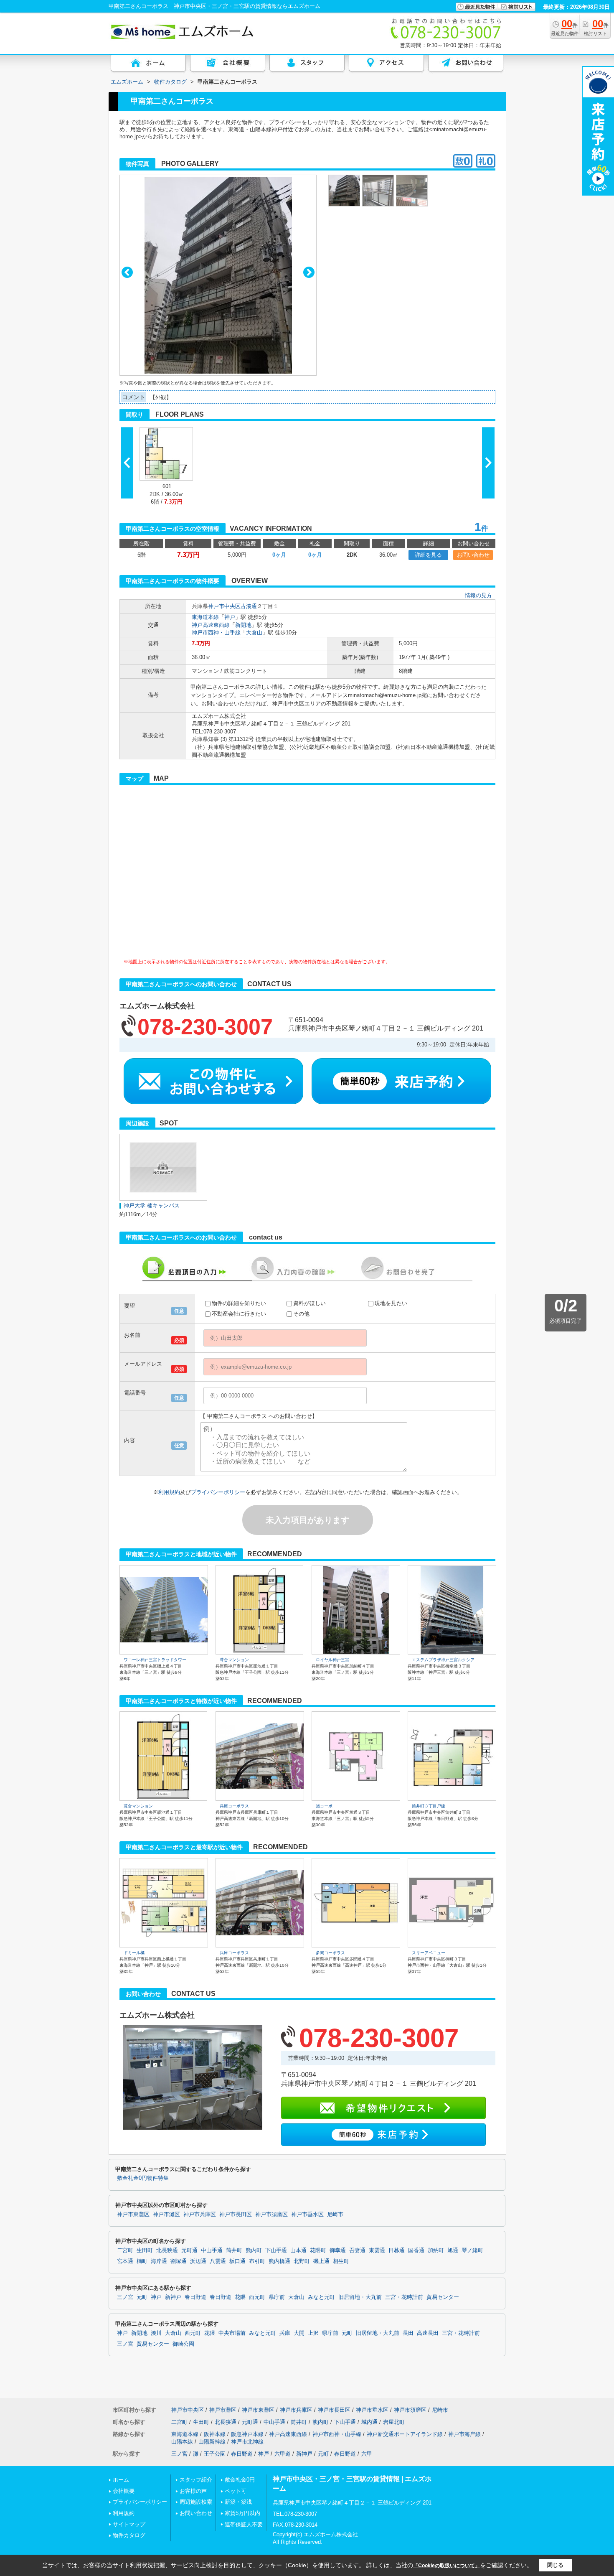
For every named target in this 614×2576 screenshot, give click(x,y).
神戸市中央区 (224, 606)
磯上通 (321, 2261)
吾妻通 (357, 2250)
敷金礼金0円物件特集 (143, 2178)
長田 (408, 2333)
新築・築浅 (238, 2502)
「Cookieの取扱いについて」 (447, 2566)
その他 (301, 1314)
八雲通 (218, 2261)
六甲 (367, 2454)
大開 (299, 2333)
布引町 (257, 2261)
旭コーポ (324, 1806)
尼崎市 (335, 2215)
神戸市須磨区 (271, 2215)
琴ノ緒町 (472, 2250)
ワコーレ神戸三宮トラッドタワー (155, 1660)
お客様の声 (193, 2491)
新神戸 (173, 2297)
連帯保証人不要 (244, 2524)
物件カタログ (129, 2535)
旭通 (453, 2250)
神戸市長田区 (236, 2215)
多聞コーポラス (330, 1953)
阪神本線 (215, 2434)
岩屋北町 (394, 2422)
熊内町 (254, 2250)
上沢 (313, 2333)
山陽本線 (182, 2442)
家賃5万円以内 (242, 2513)
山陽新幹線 (212, 2442)
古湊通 (249, 606)
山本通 (298, 2250)
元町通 (189, 2250)
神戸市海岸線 (464, 2434)
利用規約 (169, 1492)
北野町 (302, 2261)
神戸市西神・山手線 (216, 633)
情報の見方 (478, 595)
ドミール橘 (134, 1953)
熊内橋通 (279, 2261)
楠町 (142, 2261)
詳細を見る (428, 555)
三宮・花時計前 (404, 2297)
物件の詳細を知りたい (239, 1303)
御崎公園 (183, 2344)
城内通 (369, 2422)
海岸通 (159, 2261)
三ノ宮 (125, 2297)
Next (309, 272)
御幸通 (338, 2250)
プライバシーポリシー (218, 1492)
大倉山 (254, 633)
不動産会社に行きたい (239, 1314)
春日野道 (195, 2297)
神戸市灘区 (166, 2215)
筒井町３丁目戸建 (429, 1806)
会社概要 (124, 2491)
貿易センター (443, 2297)
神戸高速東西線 (211, 625)
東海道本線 (205, 617)
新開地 (243, 625)
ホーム (121, 2480)
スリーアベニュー (429, 1953)
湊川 (156, 2333)
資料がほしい (310, 1303)
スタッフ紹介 (196, 2480)
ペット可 (236, 2491)
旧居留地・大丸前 (360, 2297)
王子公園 (215, 2454)
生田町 (145, 2250)
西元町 (257, 2297)
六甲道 (283, 2454)
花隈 (240, 2297)
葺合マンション (234, 1660)
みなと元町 (321, 2297)
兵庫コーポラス (234, 1806)
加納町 (436, 2250)
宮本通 (125, 2261)
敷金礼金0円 (240, 2480)
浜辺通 (198, 2261)
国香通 (416, 2250)
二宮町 (125, 2250)
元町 (142, 2297)
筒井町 (234, 2250)
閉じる (555, 2565)
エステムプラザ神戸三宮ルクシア (443, 1660)
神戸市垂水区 (307, 2215)
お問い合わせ (473, 555)
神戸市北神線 (247, 2442)
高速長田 (428, 2333)
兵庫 (285, 2333)
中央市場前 (232, 2333)
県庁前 (277, 2297)
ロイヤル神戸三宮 (332, 1660)
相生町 (341, 2261)
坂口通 (237, 2261)
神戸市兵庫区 (200, 2215)
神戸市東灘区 (133, 2215)
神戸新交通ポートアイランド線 (405, 2434)
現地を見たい (391, 1303)
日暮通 (397, 2250)
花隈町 (318, 2250)
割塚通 (179, 2261)
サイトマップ (129, 2524)
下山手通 (276, 2250)
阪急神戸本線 (247, 2434)
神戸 (230, 617)
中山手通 (212, 2250)
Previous (127, 272)
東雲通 (377, 2250)
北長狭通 (167, 2250)
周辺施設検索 (196, 2502)
